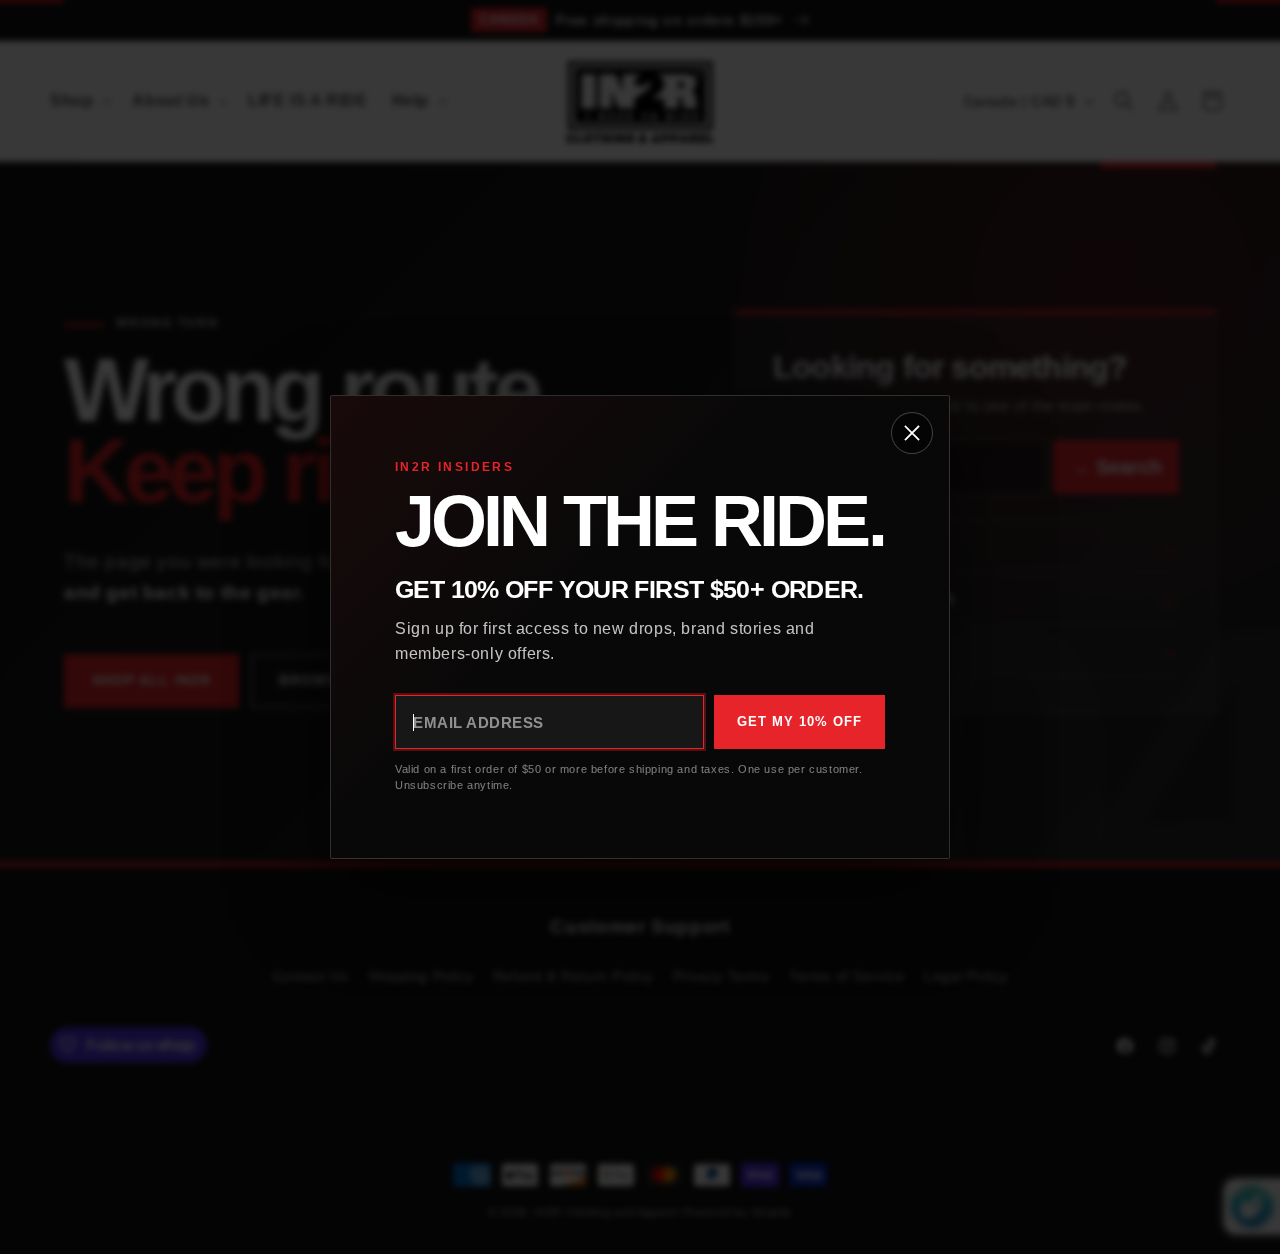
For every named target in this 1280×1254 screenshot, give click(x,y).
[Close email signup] (912, 433)
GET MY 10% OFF (799, 721)
